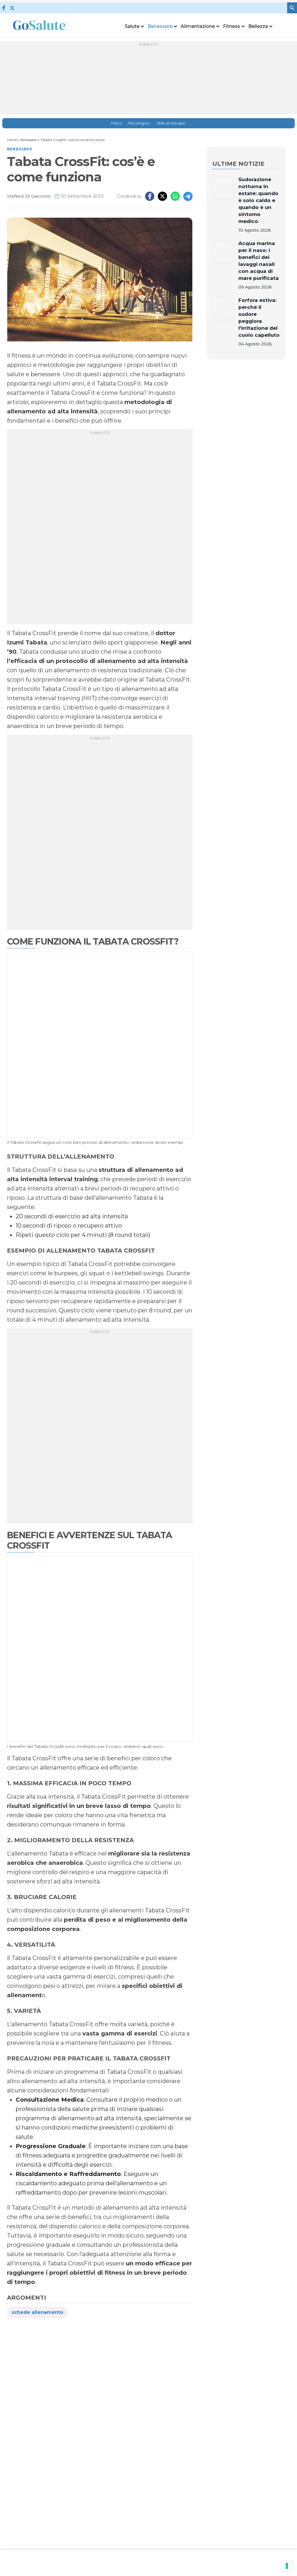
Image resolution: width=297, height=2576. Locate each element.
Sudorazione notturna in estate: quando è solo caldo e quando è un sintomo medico (258, 200)
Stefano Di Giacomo (29, 196)
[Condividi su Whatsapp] (175, 196)
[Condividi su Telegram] (188, 196)
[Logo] (39, 25)
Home (12, 140)
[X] (12, 8)
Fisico (116, 123)
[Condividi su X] (162, 196)
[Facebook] (4, 8)
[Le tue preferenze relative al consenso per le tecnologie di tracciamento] (287, 2566)
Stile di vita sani (171, 123)
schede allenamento (37, 2312)
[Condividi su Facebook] (150, 196)
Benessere (29, 140)
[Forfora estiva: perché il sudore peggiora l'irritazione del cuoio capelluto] (223, 322)
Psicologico (139, 123)
